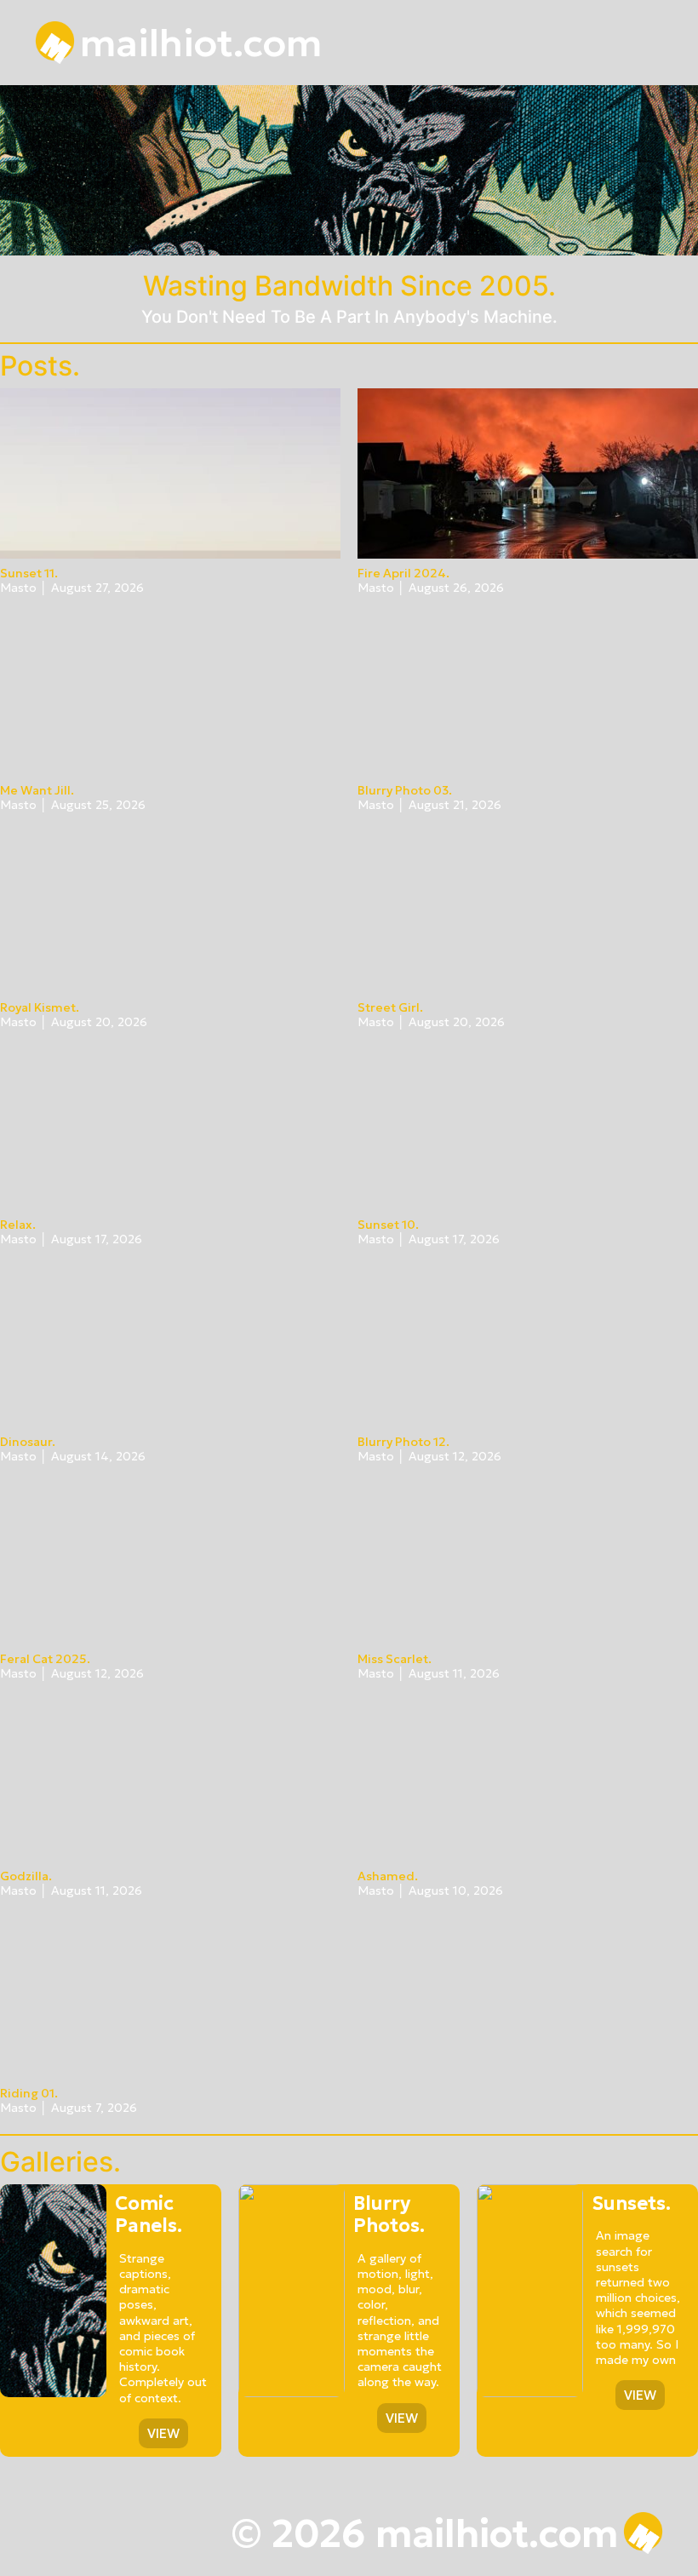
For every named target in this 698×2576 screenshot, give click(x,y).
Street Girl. (390, 1007)
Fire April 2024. (403, 573)
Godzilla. (26, 1876)
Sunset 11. (29, 573)
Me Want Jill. (37, 790)
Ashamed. (388, 1876)
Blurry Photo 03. (405, 790)
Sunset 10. (388, 1225)
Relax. (18, 1225)
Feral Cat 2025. (45, 1659)
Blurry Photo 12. (403, 1442)
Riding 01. (29, 2093)
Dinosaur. (28, 1442)
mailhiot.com (201, 43)
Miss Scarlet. (395, 1659)
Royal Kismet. (40, 1007)
